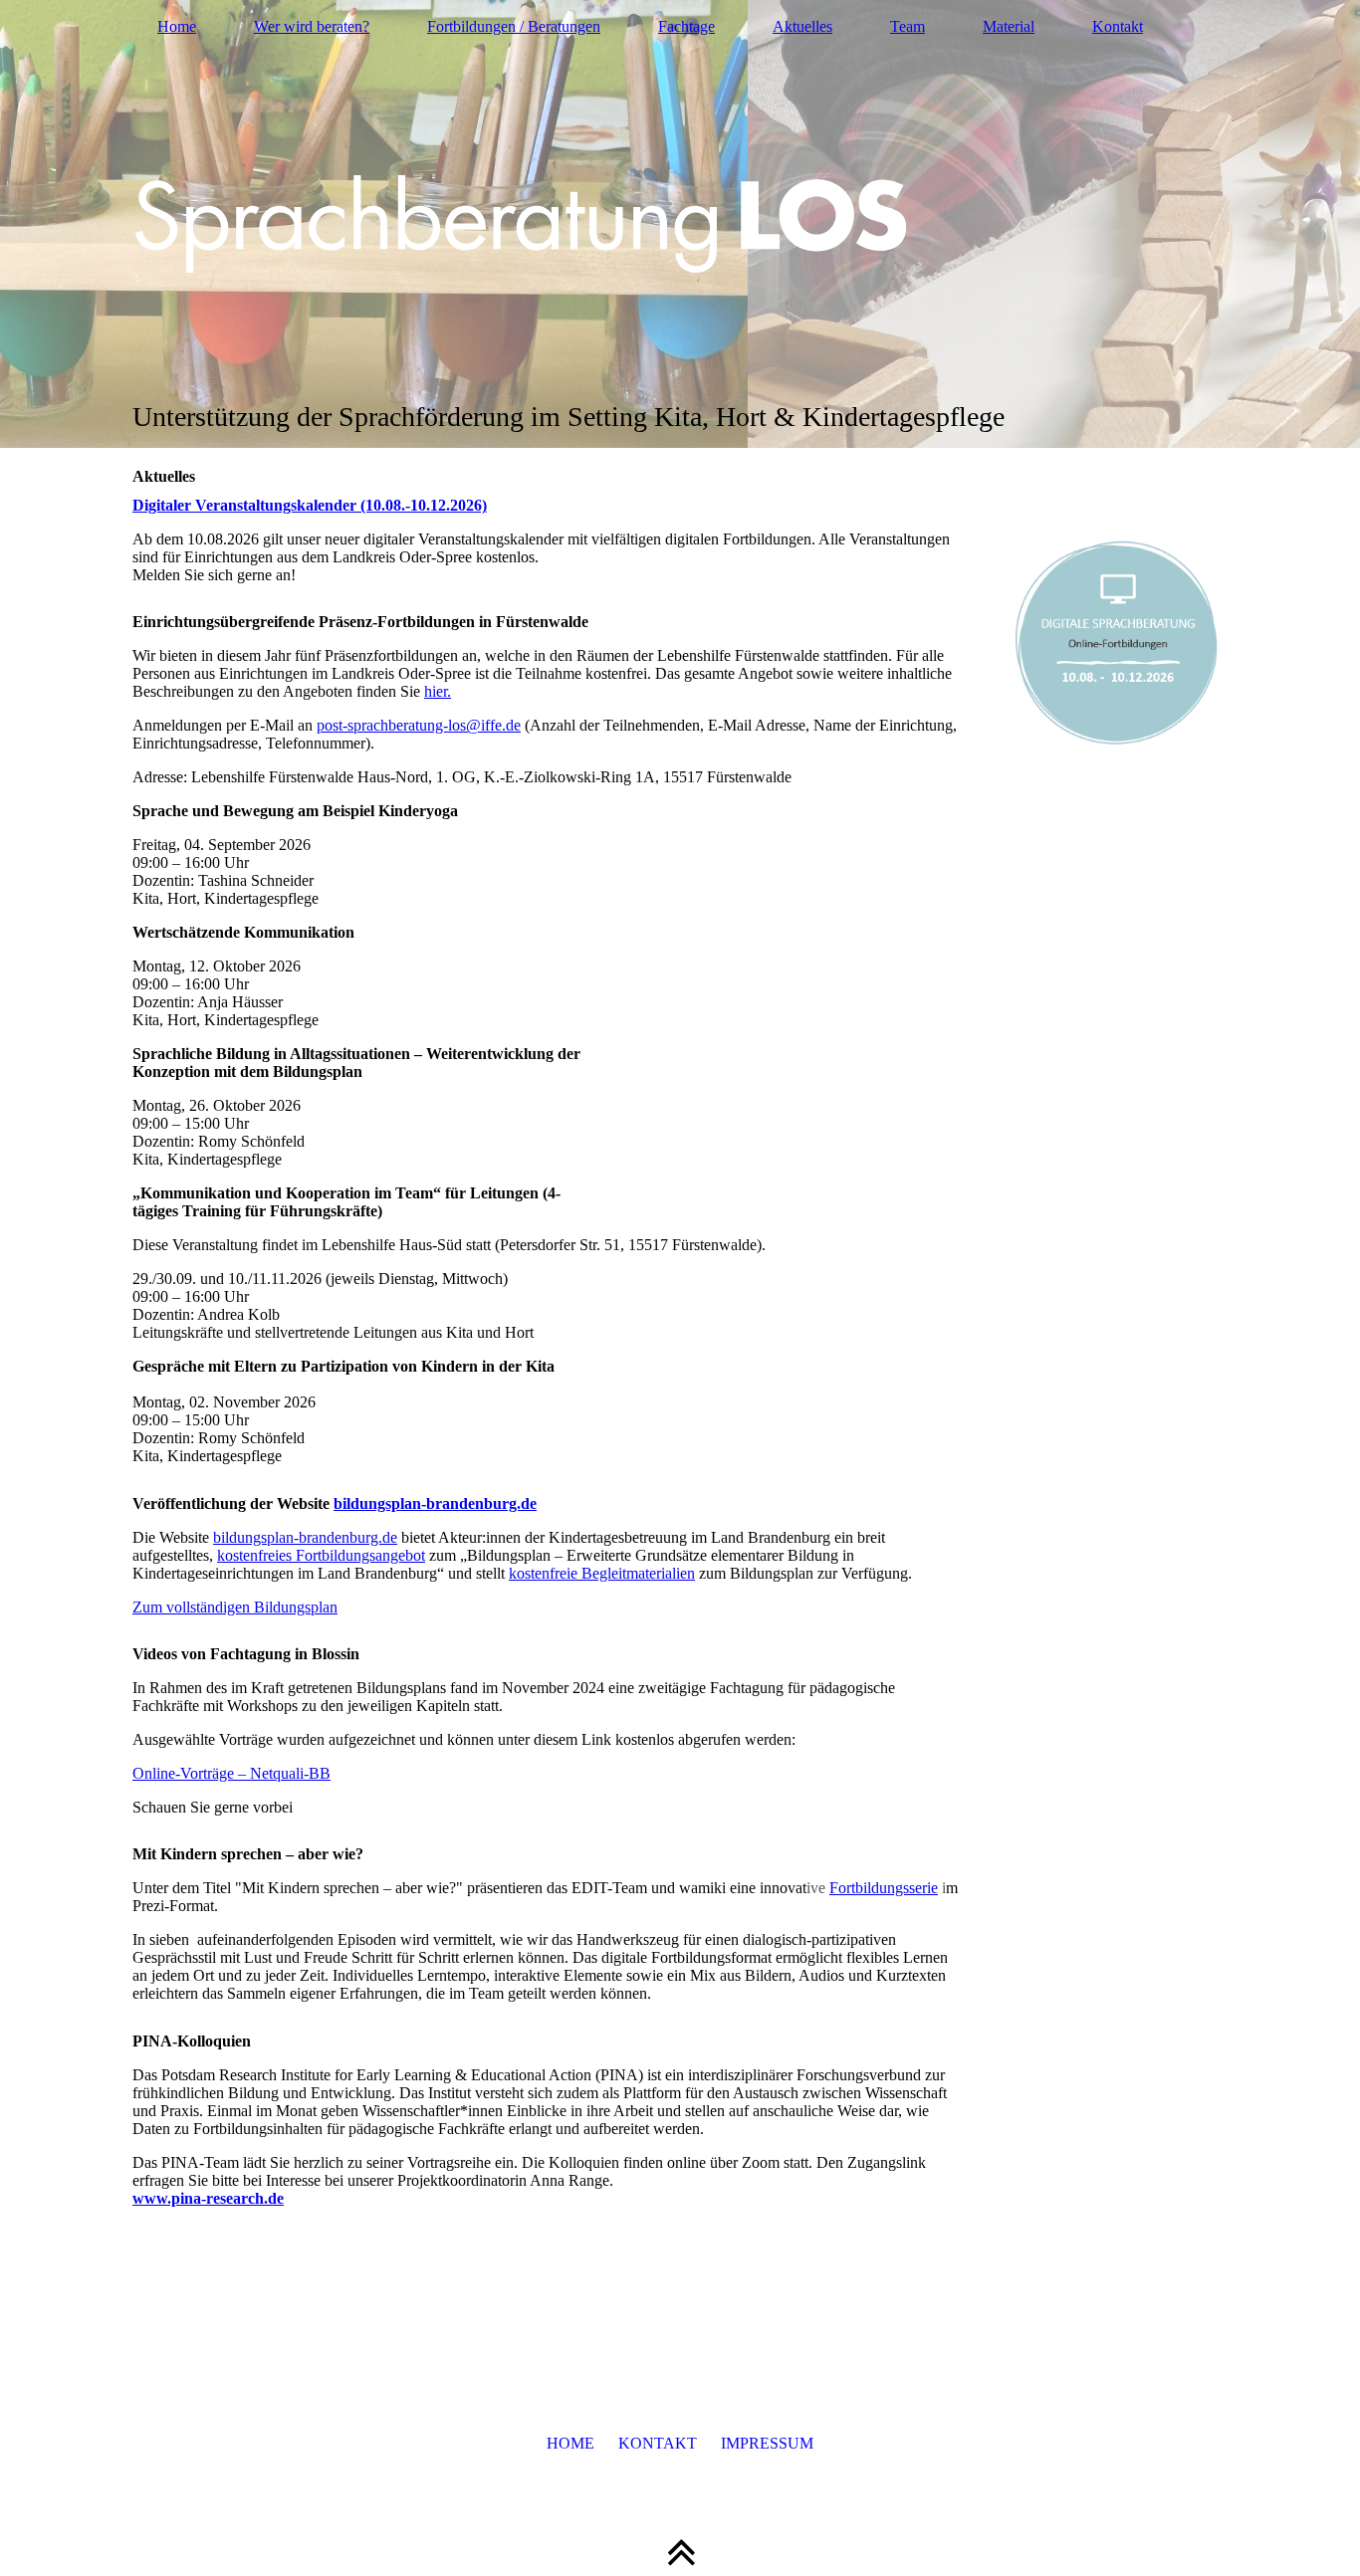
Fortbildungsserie (884, 1888)
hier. (438, 691)
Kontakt (1118, 26)
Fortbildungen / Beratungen (514, 26)
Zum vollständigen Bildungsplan (235, 1607)
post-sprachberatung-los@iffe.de (419, 725)
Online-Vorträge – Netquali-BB (231, 1773)
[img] (680, 224)
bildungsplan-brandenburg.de (435, 1503)
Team (907, 26)
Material (1009, 26)
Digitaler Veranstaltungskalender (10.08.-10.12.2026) (310, 505)
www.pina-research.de (208, 2198)
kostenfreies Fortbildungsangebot (321, 1555)
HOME (570, 2443)
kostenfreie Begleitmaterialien (602, 1573)
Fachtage (686, 26)
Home (177, 26)
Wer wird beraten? (312, 26)
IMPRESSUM (767, 2443)
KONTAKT (658, 2443)
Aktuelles (802, 26)
